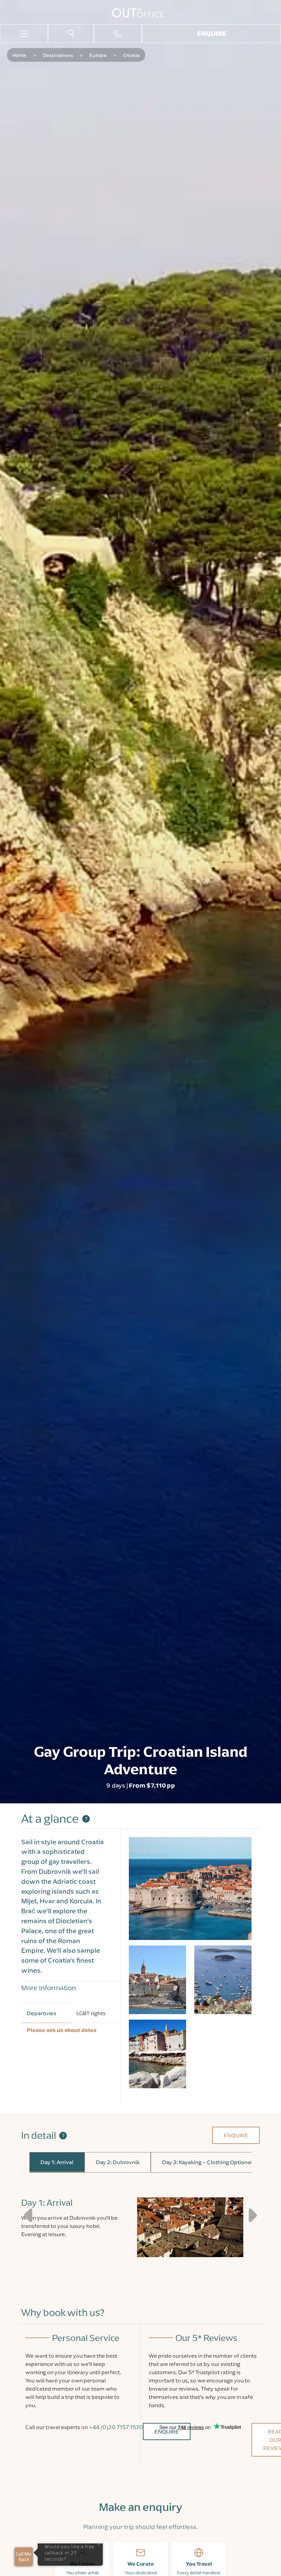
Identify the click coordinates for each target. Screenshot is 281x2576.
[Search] (71, 33)
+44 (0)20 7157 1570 (116, 2427)
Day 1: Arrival (57, 2162)
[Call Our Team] (118, 34)
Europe (98, 55)
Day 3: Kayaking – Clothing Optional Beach (216, 2162)
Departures (41, 2013)
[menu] (24, 33)
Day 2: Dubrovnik (118, 2162)
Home (19, 55)
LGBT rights (91, 2013)
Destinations (58, 55)
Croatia (131, 55)
